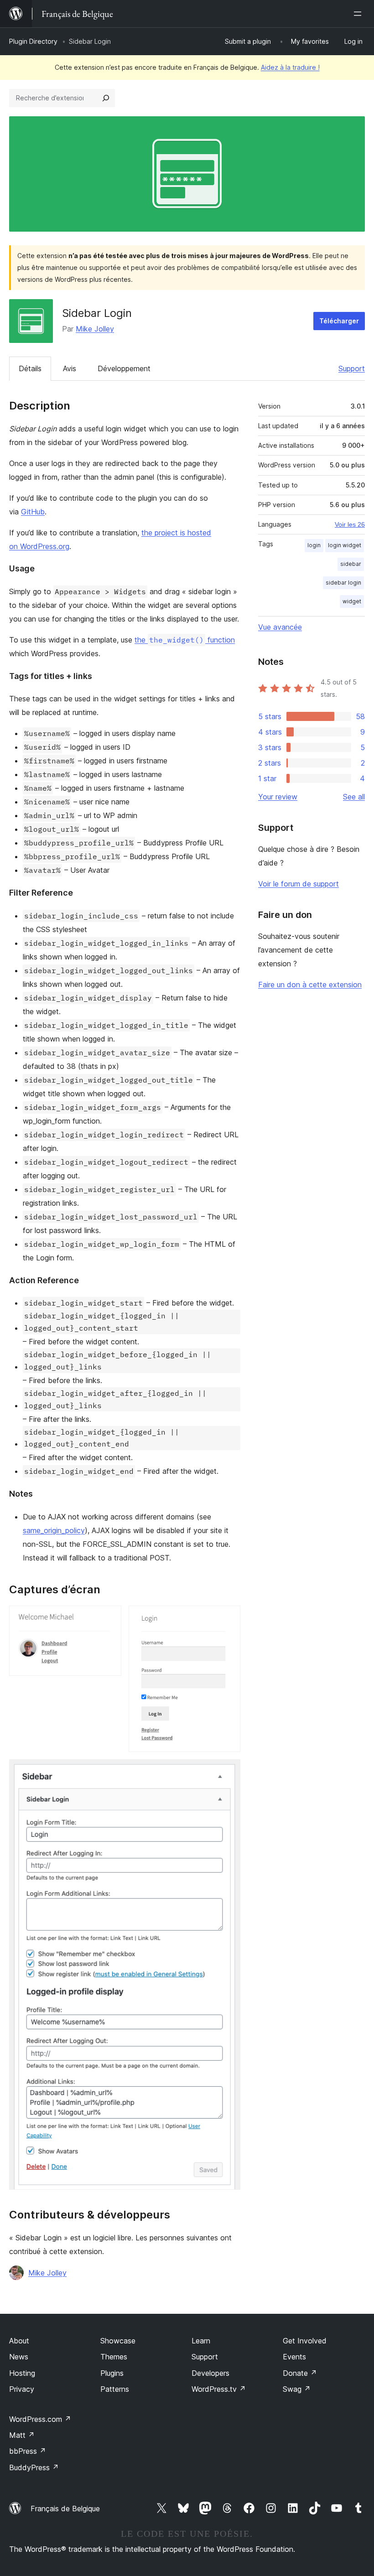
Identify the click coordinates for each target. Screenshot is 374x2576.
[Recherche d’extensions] (106, 98)
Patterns (115, 2389)
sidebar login (343, 583)
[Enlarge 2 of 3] (228, 1618)
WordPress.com (40, 2419)
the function (185, 640)
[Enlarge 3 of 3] (228, 1772)
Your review (278, 797)
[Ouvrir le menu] (359, 14)
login (314, 545)
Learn (201, 2341)
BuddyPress (34, 2467)
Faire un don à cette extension (310, 985)
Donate (300, 2373)
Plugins (112, 2373)
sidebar (351, 564)
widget (352, 601)
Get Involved (305, 2341)
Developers (210, 2373)
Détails (30, 368)
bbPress (28, 2451)
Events (294, 2357)
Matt (22, 2435)
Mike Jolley (95, 329)
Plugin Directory (33, 41)
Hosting (22, 2373)
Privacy (22, 2389)
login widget (345, 545)
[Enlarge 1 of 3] (109, 1618)
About (19, 2341)
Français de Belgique (65, 2509)
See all (354, 797)
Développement (124, 368)
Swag (297, 2389)
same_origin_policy (54, 1530)
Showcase (118, 2341)
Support (352, 368)
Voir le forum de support (299, 884)
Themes (114, 2357)
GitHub (33, 512)
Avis (70, 368)
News (19, 2357)
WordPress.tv (219, 2389)
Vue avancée (280, 627)
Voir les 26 (350, 524)
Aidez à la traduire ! (290, 67)
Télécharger (339, 321)
